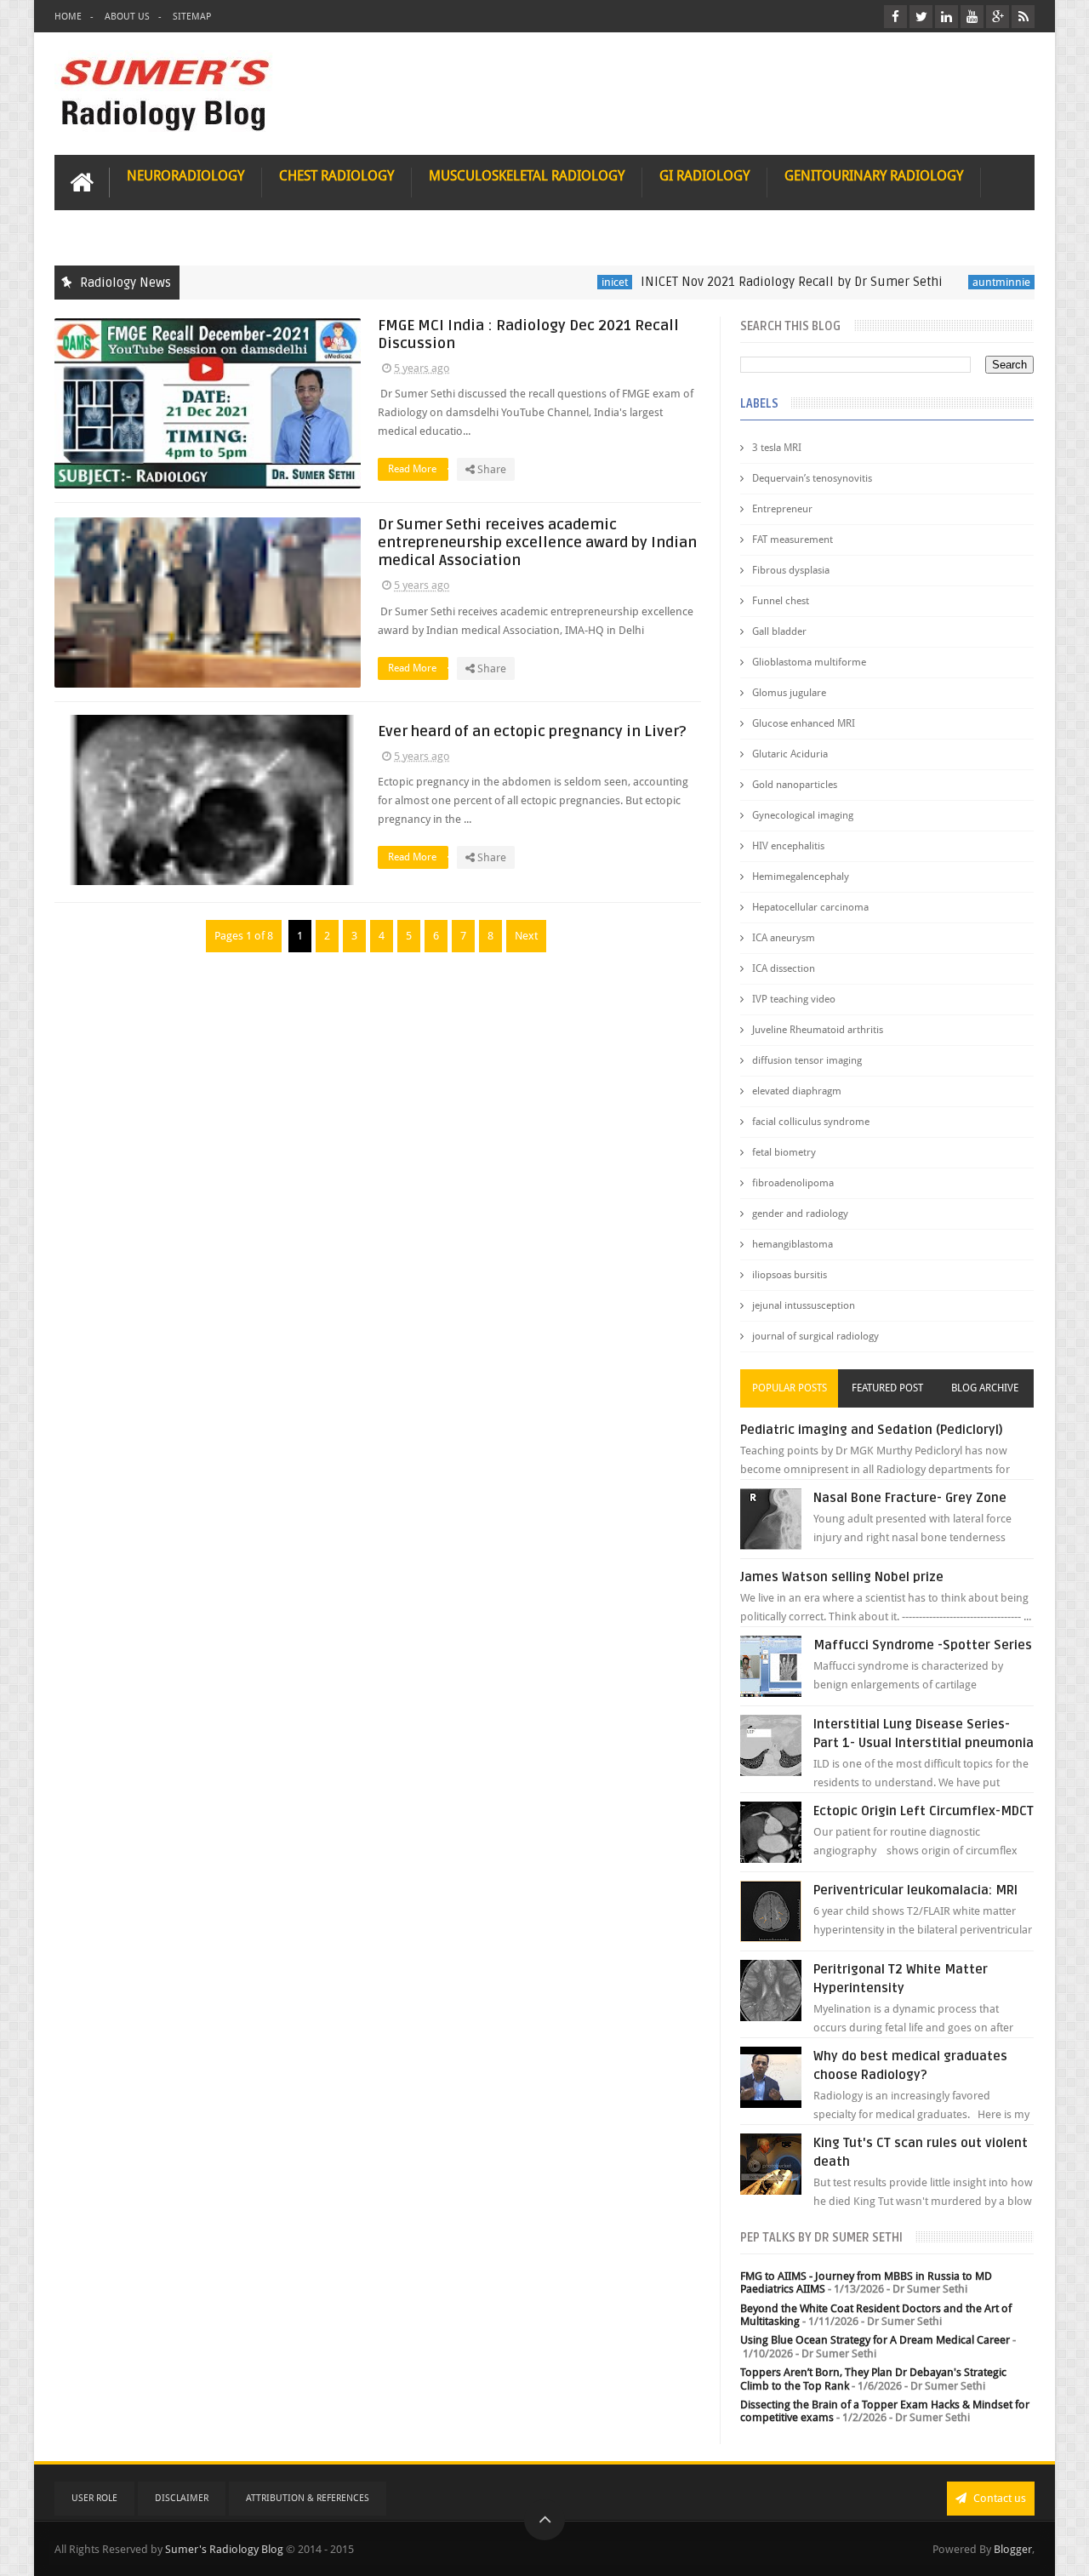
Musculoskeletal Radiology (527, 176)
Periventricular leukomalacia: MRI (915, 1890)
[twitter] (921, 17)
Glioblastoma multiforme (809, 662)
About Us (127, 17)
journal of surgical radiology (815, 1336)
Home (68, 17)
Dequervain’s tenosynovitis (812, 478)
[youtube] (972, 17)
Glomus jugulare (789, 693)
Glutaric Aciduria (790, 754)
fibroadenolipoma (793, 1183)
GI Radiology (704, 176)
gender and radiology (800, 1214)
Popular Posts (790, 1388)
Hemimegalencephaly (801, 877)
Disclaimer (182, 2498)
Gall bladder (779, 631)
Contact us (998, 2498)
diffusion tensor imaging (807, 1060)
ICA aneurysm (784, 938)
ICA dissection (784, 968)
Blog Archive (985, 1388)
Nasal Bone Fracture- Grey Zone (910, 1498)
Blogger (1013, 2549)
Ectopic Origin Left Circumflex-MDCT (924, 1811)
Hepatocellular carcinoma (810, 907)
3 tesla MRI (777, 448)
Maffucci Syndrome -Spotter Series (923, 1645)
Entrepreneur (782, 509)
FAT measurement (793, 540)
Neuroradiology (185, 176)
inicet (567, 282)
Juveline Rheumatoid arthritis (818, 1030)
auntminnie (954, 282)
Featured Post (887, 1388)
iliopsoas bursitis (790, 1275)
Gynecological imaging (803, 815)
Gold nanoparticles (795, 785)
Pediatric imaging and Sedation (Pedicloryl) (872, 1430)
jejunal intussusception (804, 1305)
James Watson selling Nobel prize (842, 1577)
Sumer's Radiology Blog (224, 2549)
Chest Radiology (336, 176)
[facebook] (895, 17)
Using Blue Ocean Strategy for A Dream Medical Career (875, 2340)
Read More (413, 469)
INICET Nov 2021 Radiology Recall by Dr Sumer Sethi (744, 282)
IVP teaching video (794, 999)
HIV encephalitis (788, 846)
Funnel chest (781, 601)
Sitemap (192, 17)
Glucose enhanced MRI (804, 723)
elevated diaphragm (797, 1091)
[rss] (1023, 17)
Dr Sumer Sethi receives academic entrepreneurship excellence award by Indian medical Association (537, 543)
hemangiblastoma (793, 1244)
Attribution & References (308, 2498)
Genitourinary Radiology (874, 176)
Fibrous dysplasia (791, 570)
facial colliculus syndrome (811, 1122)
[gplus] (998, 17)
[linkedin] (946, 17)
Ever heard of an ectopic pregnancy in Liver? (532, 731)
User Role (94, 2498)
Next (526, 936)
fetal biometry (784, 1152)
